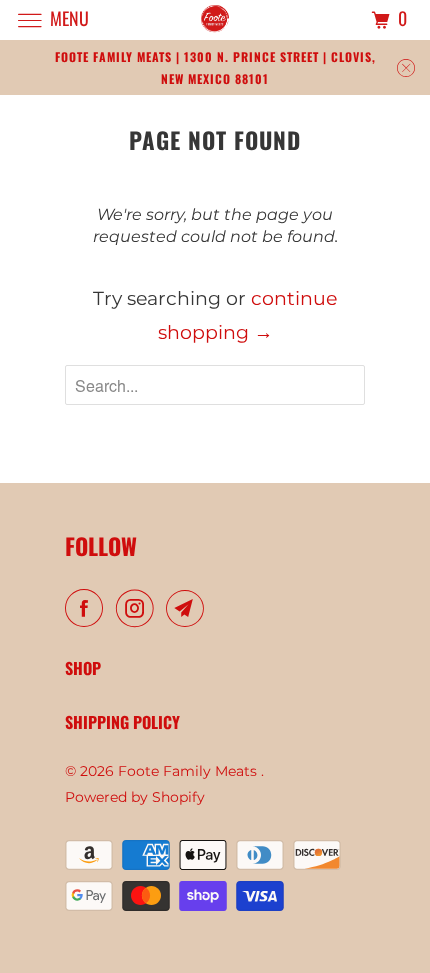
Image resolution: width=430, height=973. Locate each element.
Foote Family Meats (189, 771)
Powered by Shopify (135, 797)
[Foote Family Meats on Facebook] (88, 609)
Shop (83, 668)
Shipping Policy (122, 722)
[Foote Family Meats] (215, 19)
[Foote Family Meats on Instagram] (139, 609)
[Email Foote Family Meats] (189, 609)
